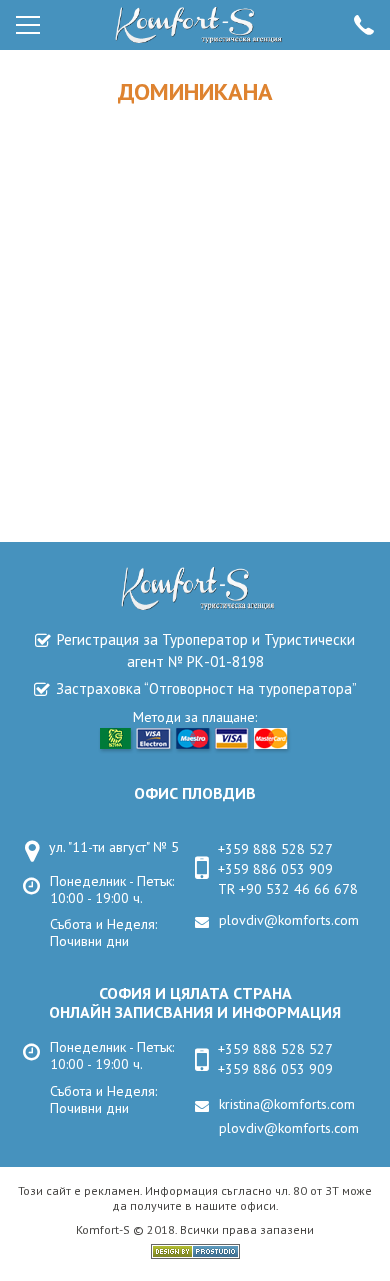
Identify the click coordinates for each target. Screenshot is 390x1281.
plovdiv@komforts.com (289, 920)
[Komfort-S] (195, 25)
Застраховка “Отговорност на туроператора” (206, 688)
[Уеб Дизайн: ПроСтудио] (195, 1253)
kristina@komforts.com (287, 1104)
